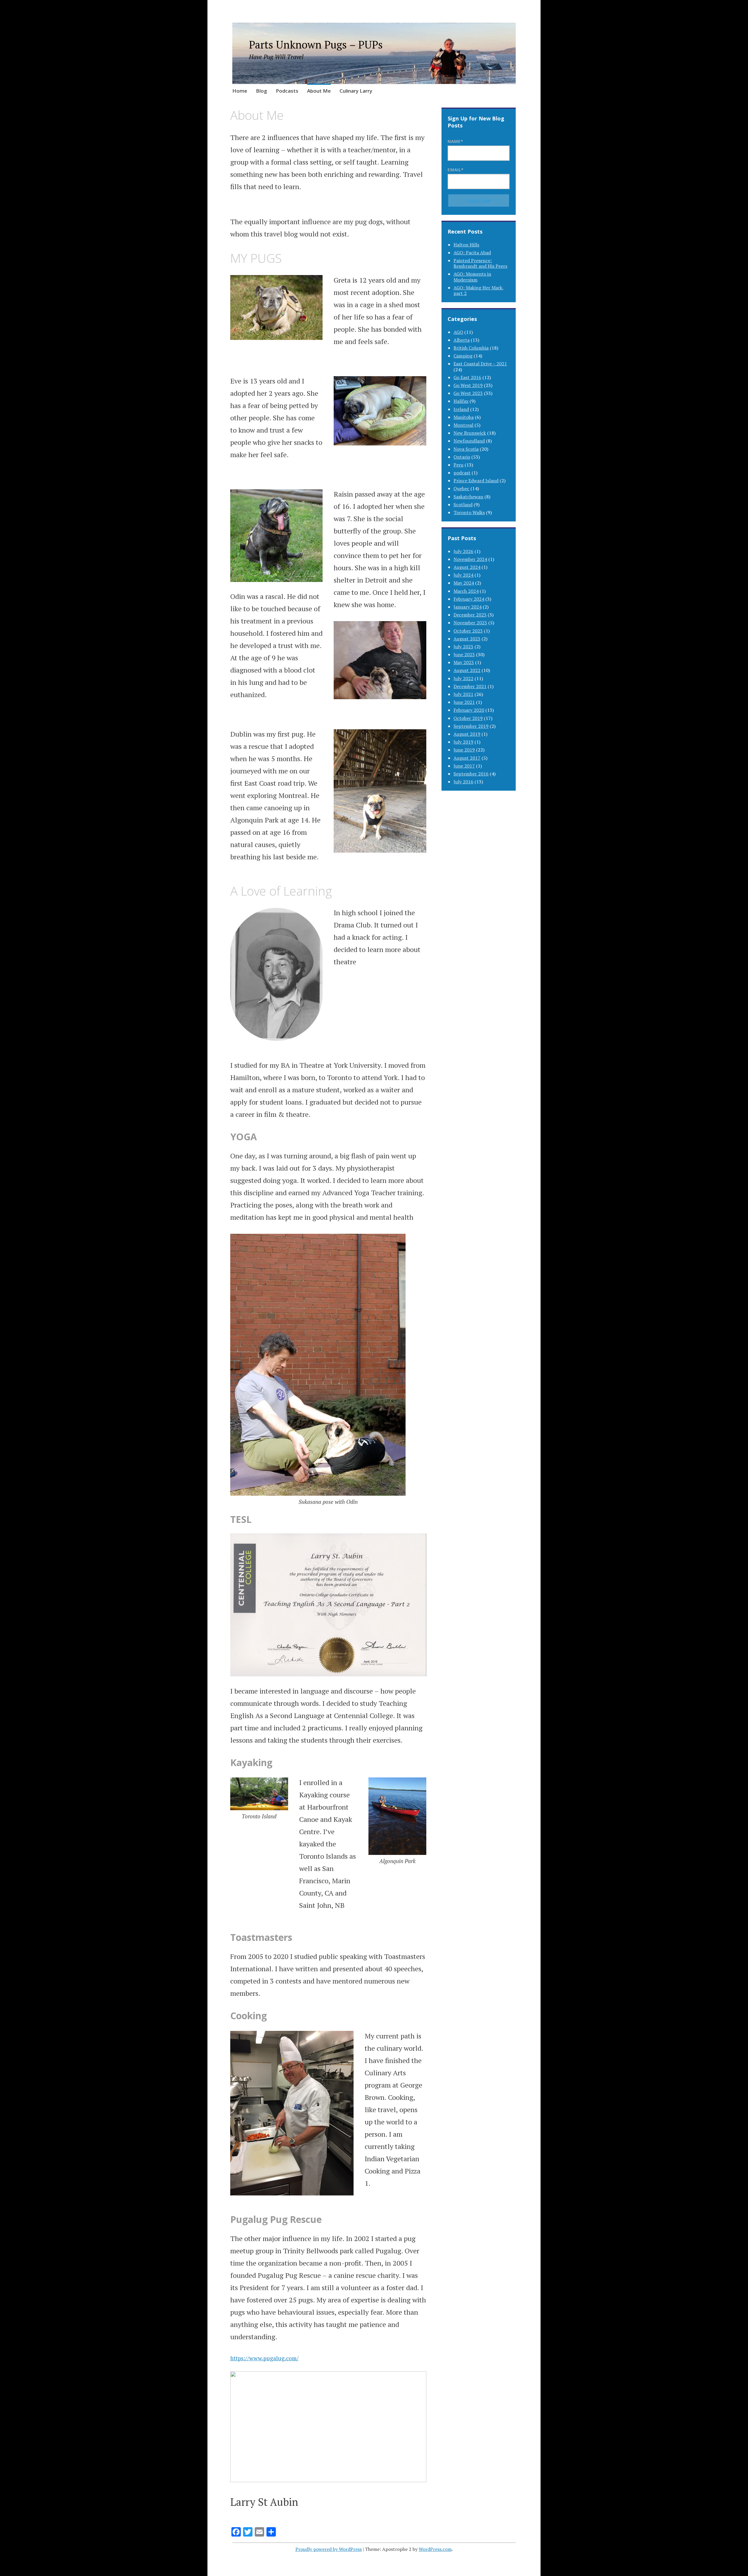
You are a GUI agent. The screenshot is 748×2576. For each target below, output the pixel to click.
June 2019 (464, 750)
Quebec (461, 488)
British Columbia (471, 348)
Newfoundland (469, 441)
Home (240, 91)
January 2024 (467, 607)
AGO (458, 332)
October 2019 (468, 718)
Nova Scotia (466, 449)
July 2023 (463, 647)
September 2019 (471, 726)
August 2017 (467, 758)
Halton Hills (466, 245)
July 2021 (463, 694)
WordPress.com (435, 2549)
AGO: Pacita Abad (472, 253)
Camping (463, 356)
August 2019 (467, 734)
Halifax (461, 401)
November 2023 (470, 623)
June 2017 (464, 766)
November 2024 (470, 559)
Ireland (461, 409)
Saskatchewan (468, 497)
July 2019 (463, 742)
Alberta (462, 340)
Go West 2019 (468, 385)
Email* (456, 170)
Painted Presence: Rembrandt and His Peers (480, 263)
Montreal (463, 425)
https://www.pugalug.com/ (264, 2358)
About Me (319, 91)
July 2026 (463, 551)
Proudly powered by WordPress (329, 2549)
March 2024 (466, 591)
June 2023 (464, 654)
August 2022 (467, 670)
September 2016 (471, 774)
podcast (462, 473)
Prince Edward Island (476, 481)
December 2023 (470, 615)
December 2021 (470, 686)
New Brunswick (470, 433)
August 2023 (467, 639)
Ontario (462, 457)
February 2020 (469, 710)
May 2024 (464, 583)
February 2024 (469, 599)
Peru (458, 465)
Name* (456, 141)
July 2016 (463, 782)
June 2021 (464, 702)
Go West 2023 (468, 393)
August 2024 (467, 567)
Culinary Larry (356, 91)
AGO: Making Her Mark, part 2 (479, 290)
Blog (262, 91)
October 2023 (468, 631)
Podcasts (287, 91)
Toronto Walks (469, 512)
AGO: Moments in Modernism (472, 277)
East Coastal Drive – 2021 (480, 364)
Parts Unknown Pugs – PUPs (316, 45)
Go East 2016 (467, 377)
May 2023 (464, 662)
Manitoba (464, 417)
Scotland (463, 505)
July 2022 (463, 678)
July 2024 (463, 575)
